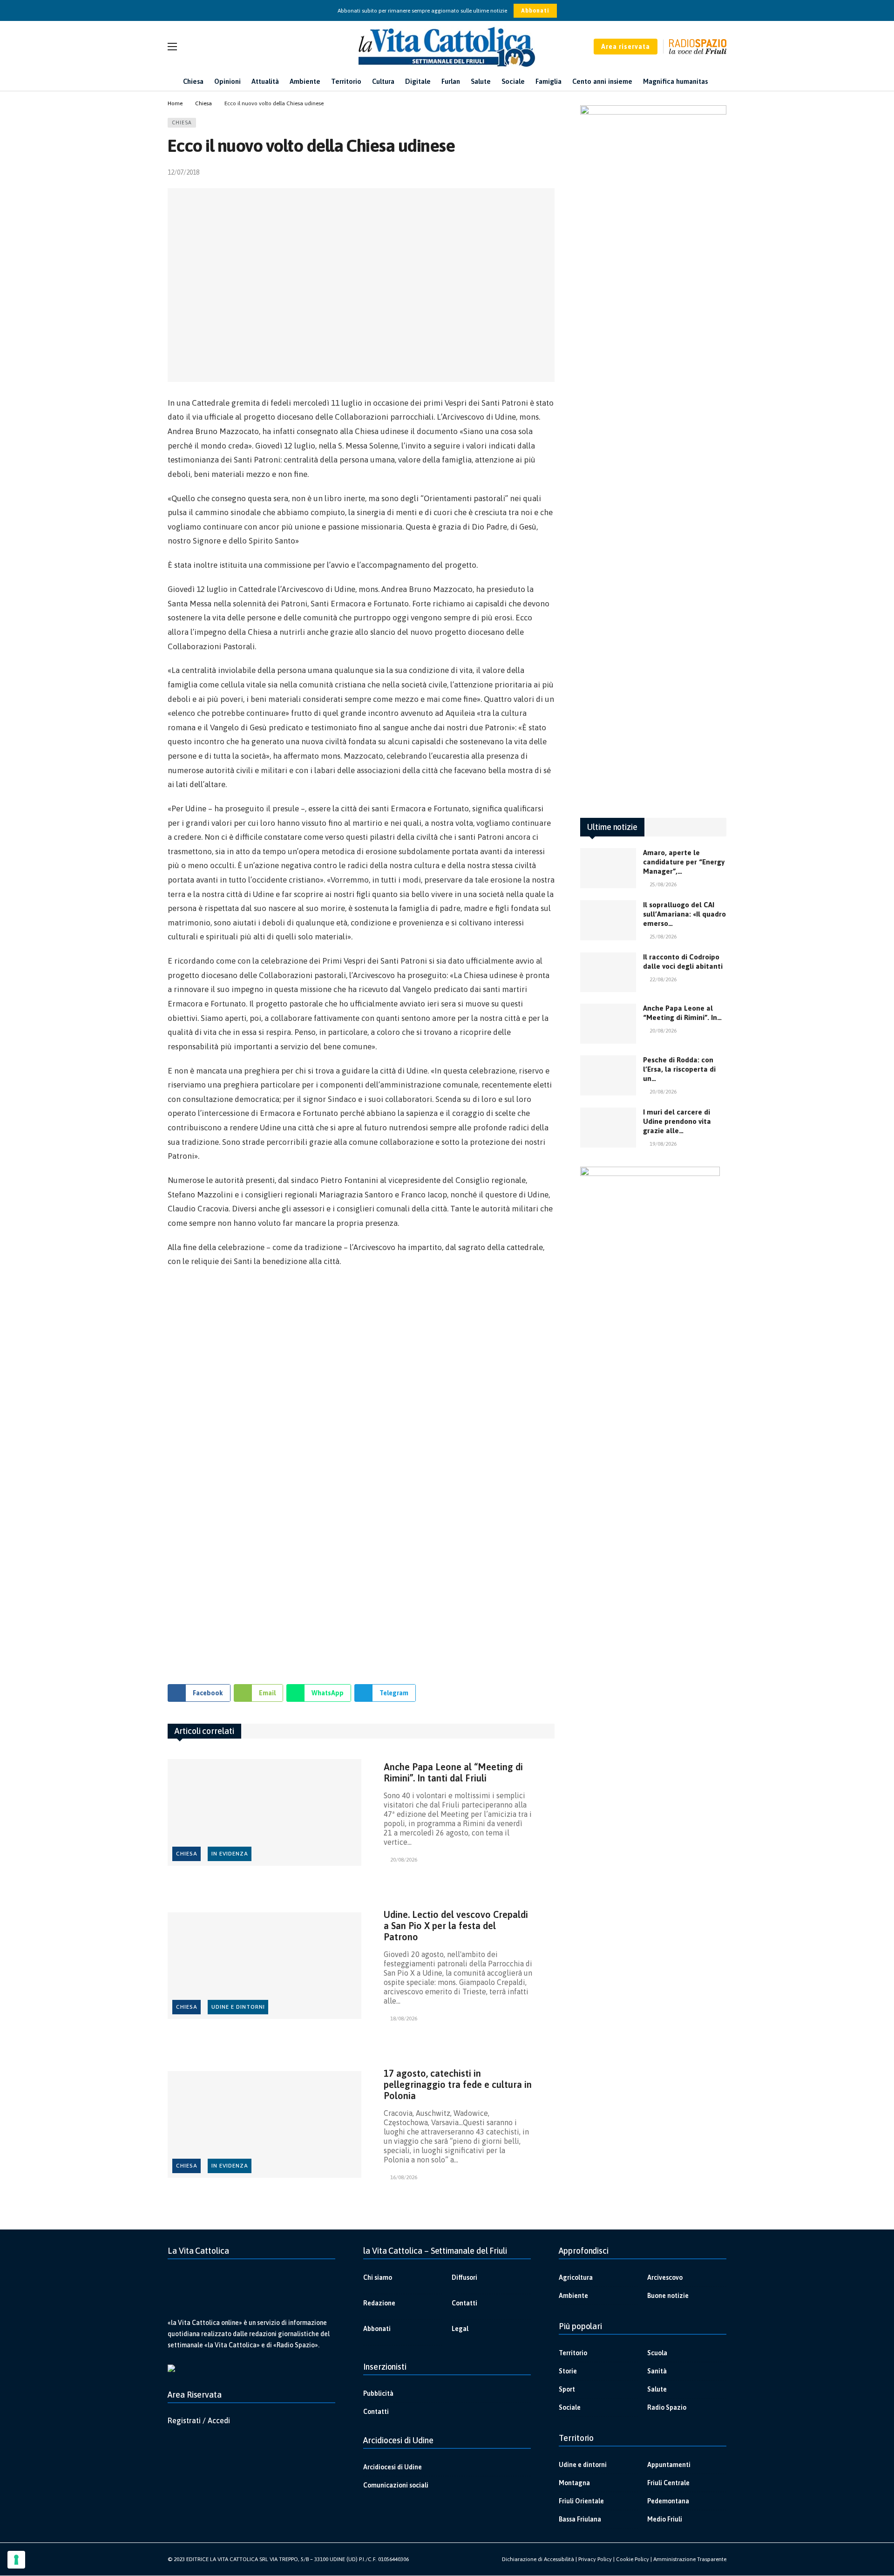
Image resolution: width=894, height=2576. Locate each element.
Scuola (657, 2353)
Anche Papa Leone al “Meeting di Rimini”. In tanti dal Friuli (453, 1772)
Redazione (379, 2303)
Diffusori (464, 2277)
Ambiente (573, 2296)
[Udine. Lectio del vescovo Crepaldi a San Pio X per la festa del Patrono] (264, 1966)
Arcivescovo (665, 2277)
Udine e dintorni (238, 2007)
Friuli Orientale (581, 2501)
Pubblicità (378, 2393)
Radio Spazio (667, 2407)
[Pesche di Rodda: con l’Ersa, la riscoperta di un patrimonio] (608, 1075)
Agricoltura (576, 2277)
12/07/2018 (183, 172)
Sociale (570, 2407)
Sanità (657, 2371)
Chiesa (182, 122)
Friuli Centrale (668, 2483)
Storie (568, 2371)
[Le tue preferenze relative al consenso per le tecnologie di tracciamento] (16, 2560)
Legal (460, 2329)
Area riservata (626, 47)
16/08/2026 (404, 2177)
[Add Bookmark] (551, 172)
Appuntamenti (669, 2465)
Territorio (573, 2353)
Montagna (574, 2483)
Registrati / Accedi (199, 2420)
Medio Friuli (665, 2519)
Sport (567, 2389)
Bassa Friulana (580, 2519)
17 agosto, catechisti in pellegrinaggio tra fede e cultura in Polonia (458, 2084)
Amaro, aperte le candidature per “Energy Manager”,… (684, 862)
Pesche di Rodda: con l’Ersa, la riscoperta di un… (679, 1069)
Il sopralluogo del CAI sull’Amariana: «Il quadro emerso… (684, 914)
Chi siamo (378, 2277)
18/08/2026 (404, 2019)
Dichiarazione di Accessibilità (538, 2559)
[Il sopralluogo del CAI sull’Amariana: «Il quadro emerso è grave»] (608, 920)
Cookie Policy (633, 2559)
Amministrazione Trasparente (690, 2559)
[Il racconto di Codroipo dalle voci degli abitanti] (608, 972)
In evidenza (230, 1854)
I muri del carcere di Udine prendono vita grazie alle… (677, 1121)
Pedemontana (668, 2501)
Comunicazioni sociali (396, 2485)
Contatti (464, 2303)
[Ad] (361, 1472)
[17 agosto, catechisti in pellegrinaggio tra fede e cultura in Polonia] (264, 2124)
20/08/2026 (404, 1860)
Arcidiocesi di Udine (393, 2467)
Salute (657, 2389)
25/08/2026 (663, 884)
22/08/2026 (663, 979)
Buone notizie (668, 2296)
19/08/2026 (663, 1144)
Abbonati (535, 11)
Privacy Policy (595, 2559)
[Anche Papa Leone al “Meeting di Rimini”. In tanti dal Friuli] (264, 1812)
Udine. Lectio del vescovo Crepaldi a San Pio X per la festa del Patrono (456, 1926)
